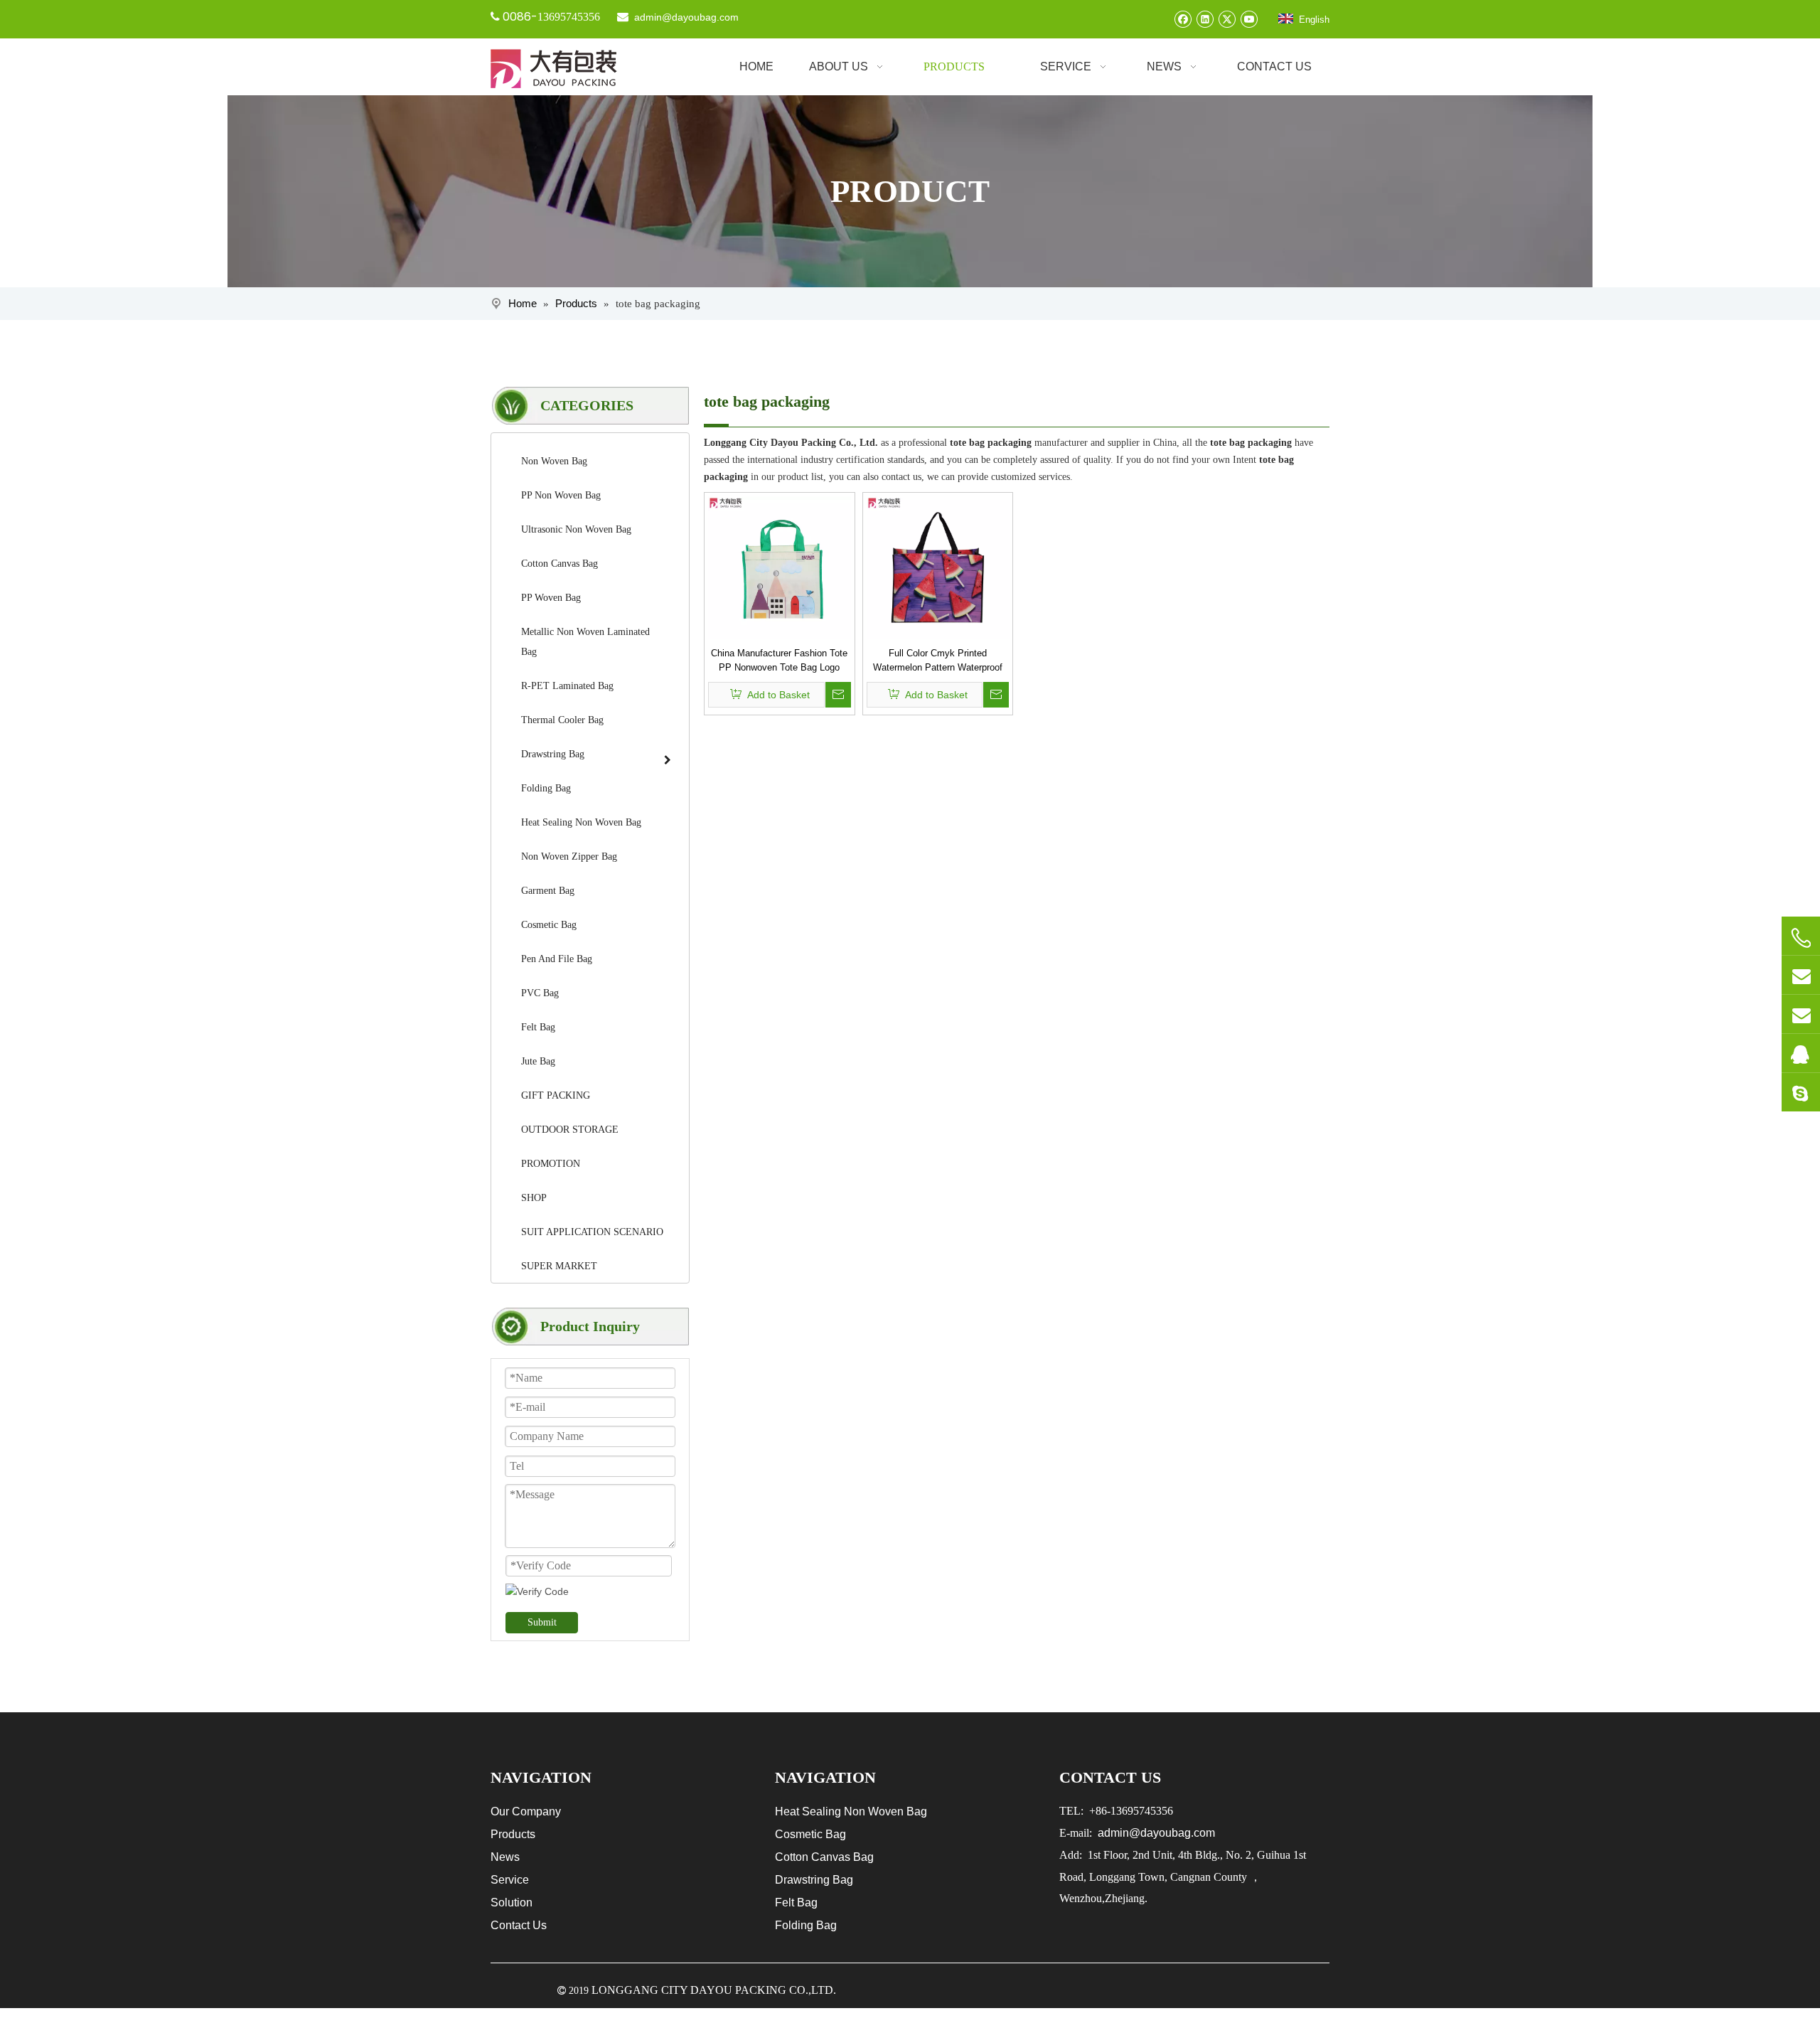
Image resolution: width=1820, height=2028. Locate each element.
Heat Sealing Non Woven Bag (851, 1811)
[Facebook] (1183, 19)
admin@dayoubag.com (685, 17)
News (505, 1857)
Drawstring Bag (814, 1880)
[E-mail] (1801, 975)
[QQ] (1801, 1053)
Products (513, 1834)
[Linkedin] (1205, 19)
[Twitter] (1227, 19)
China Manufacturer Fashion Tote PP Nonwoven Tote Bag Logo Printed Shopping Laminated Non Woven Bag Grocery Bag (779, 661)
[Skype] (1801, 1092)
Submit (542, 1622)
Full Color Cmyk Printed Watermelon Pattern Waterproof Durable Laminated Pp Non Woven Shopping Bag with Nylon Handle (937, 661)
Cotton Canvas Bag (824, 1857)
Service (510, 1880)
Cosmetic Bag (810, 1834)
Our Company (526, 1811)
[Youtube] (1249, 19)
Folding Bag (806, 1925)
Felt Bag (796, 1902)
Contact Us (519, 1925)
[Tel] (1801, 938)
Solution (512, 1902)
